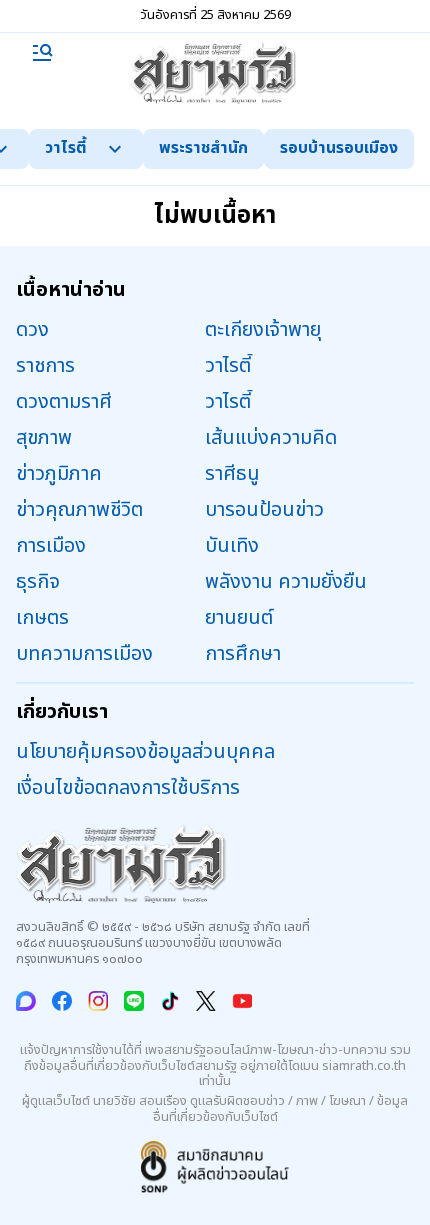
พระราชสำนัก (203, 148)
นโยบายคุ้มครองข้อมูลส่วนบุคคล (145, 752)
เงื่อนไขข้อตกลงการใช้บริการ (128, 788)
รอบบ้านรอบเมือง (339, 148)
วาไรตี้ (66, 148)
